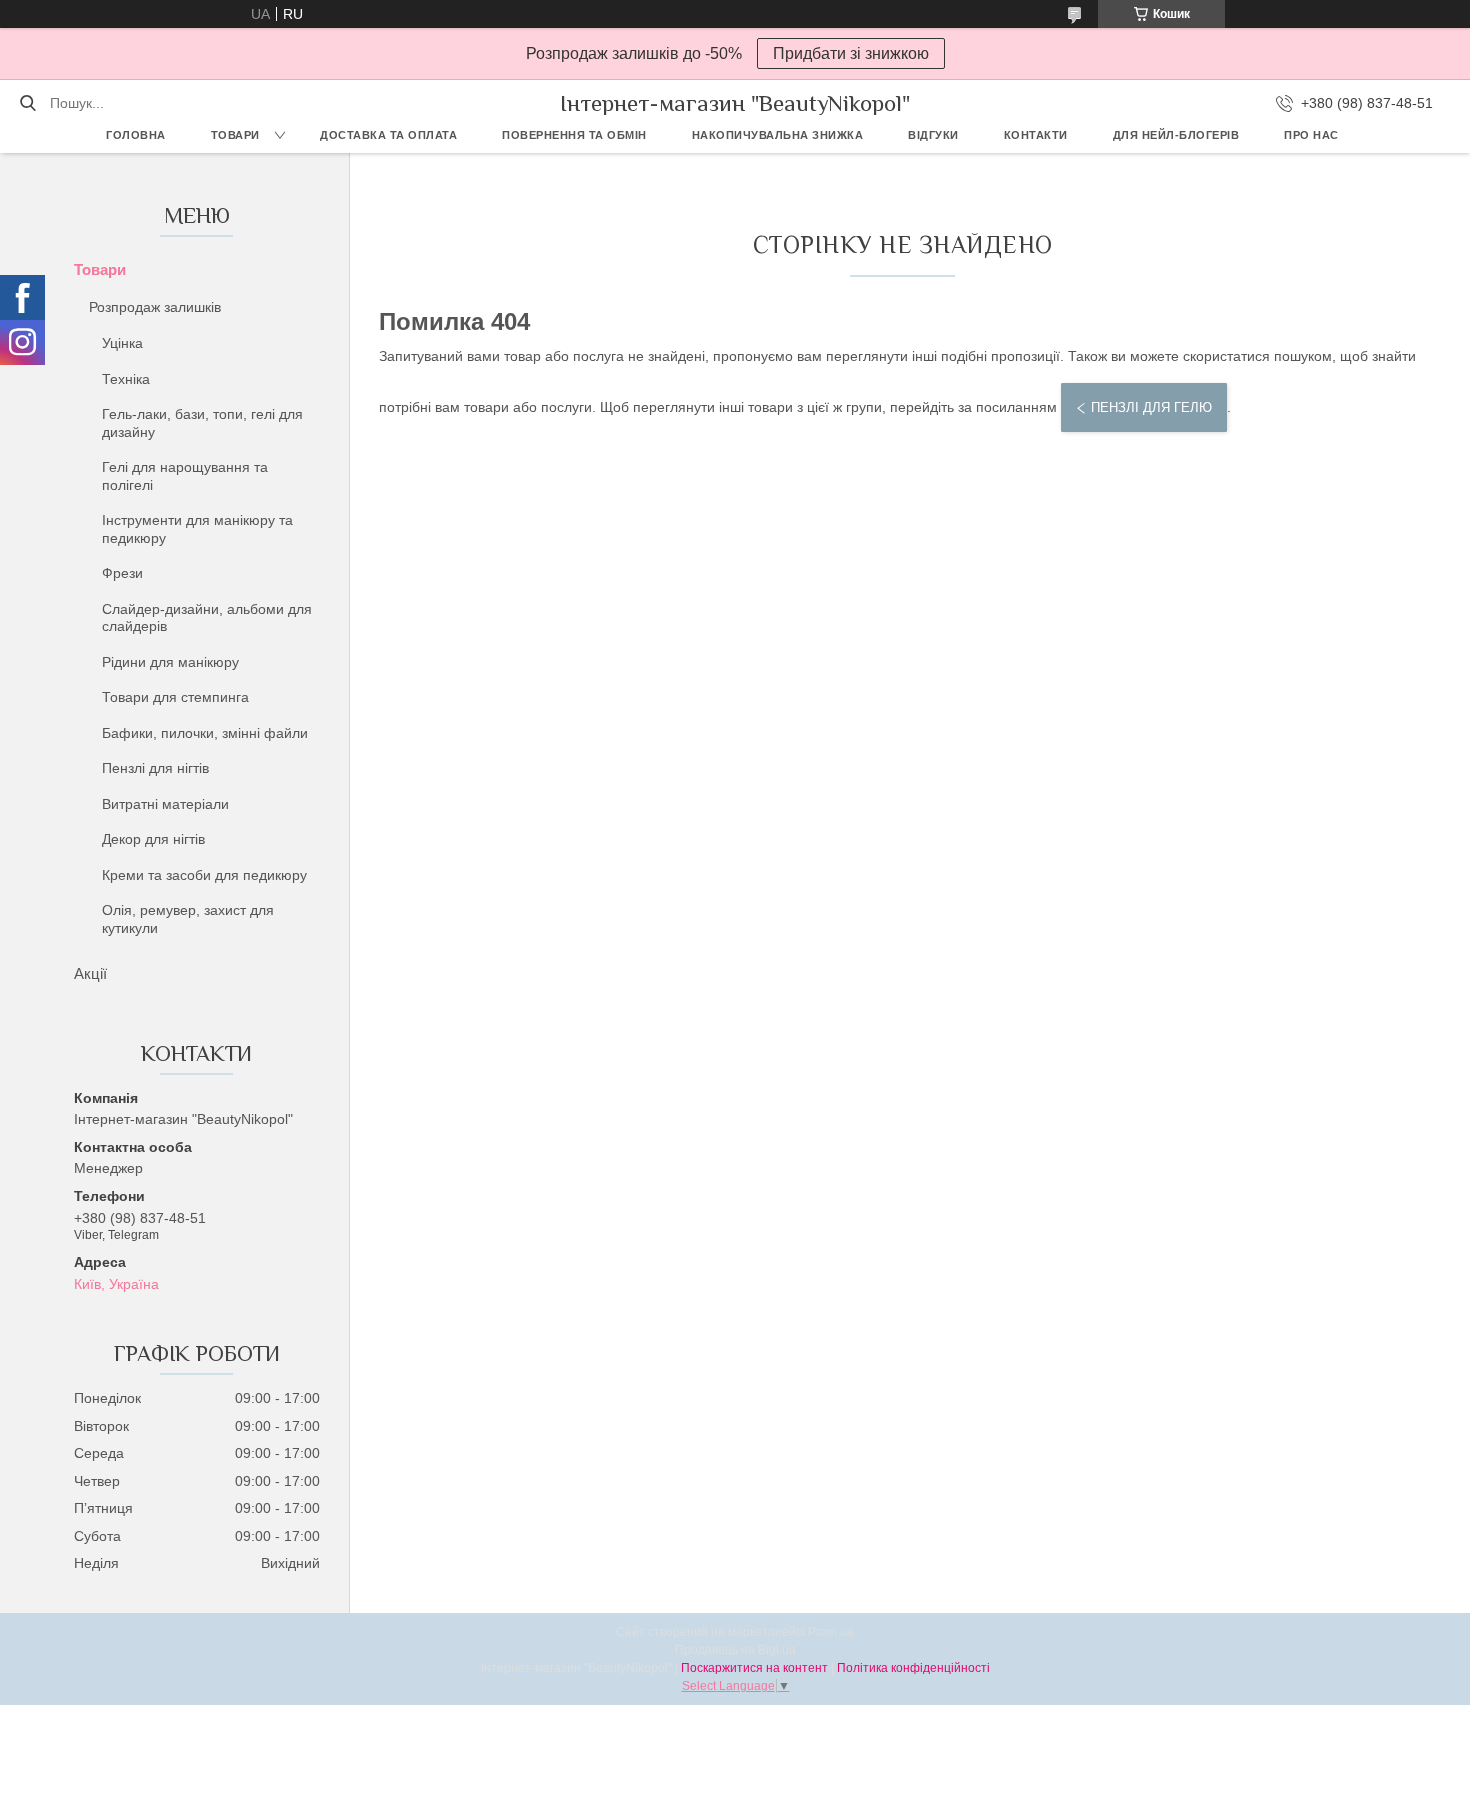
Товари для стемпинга (175, 697)
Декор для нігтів (153, 839)
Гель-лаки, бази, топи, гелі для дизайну (202, 423)
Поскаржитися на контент (754, 1668)
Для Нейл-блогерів (1176, 135)
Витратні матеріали (165, 804)
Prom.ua (831, 1632)
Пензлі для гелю (1151, 407)
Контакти (1036, 135)
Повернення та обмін (574, 135)
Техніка (126, 379)
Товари (235, 135)
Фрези (122, 573)
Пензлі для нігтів (155, 768)
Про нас (1311, 135)
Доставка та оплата (388, 135)
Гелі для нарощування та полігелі (185, 476)
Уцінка (122, 343)
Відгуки (933, 135)
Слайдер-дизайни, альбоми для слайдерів (207, 618)
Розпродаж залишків (155, 307)
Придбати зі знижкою (851, 53)
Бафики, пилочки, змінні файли (205, 733)
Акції (90, 973)
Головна (136, 135)
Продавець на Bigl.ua (735, 1650)
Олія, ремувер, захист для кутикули (188, 919)
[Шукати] (27, 103)
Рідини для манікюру (170, 662)
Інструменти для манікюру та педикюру (197, 529)
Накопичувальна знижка (778, 135)
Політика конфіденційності (913, 1668)
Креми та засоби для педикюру (204, 875)
